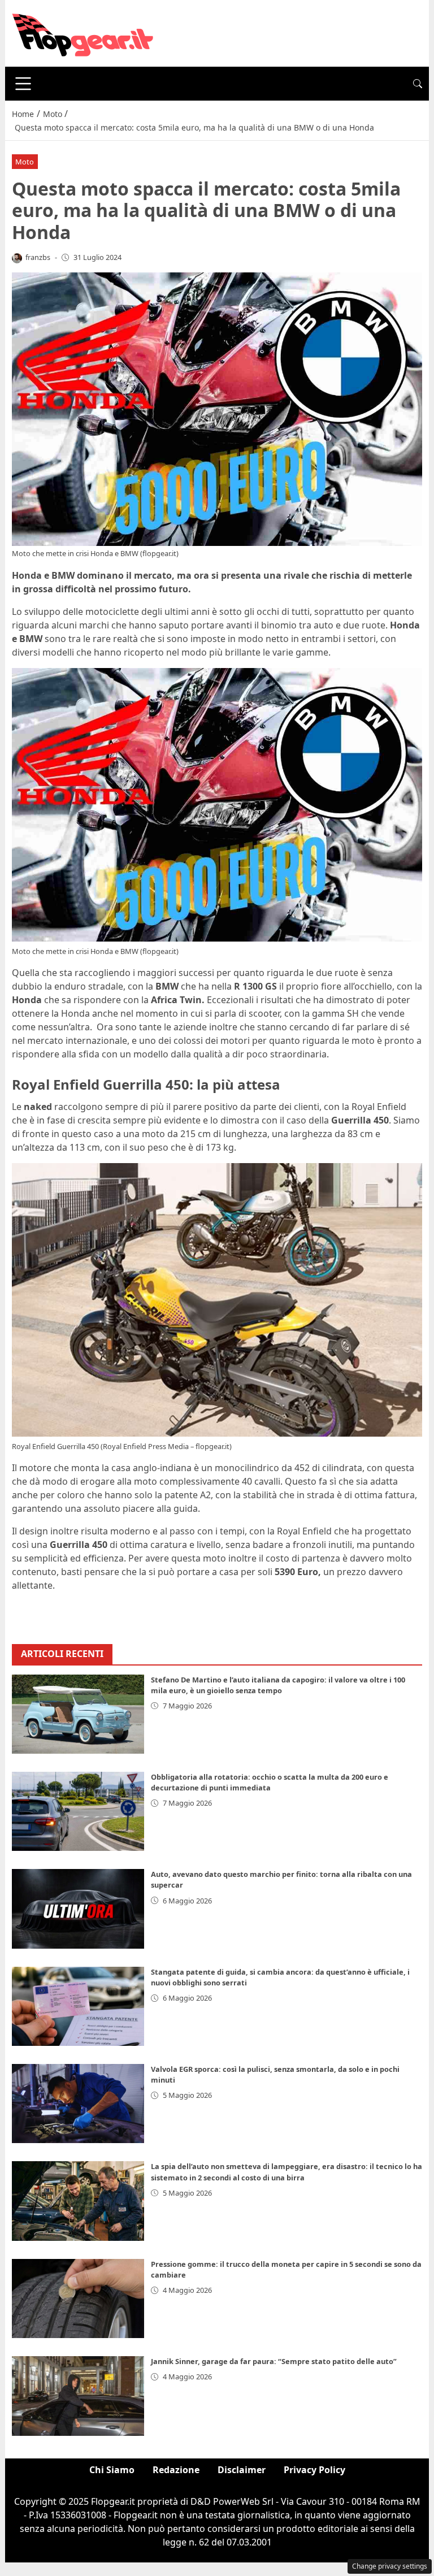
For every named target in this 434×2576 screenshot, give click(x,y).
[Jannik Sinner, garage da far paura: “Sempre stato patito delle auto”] (78, 2396)
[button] (418, 84)
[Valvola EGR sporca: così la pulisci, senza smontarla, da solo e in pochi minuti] (78, 2104)
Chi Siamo (112, 2470)
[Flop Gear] (83, 32)
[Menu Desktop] (23, 84)
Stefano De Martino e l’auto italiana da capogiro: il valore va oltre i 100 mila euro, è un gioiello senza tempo (278, 1685)
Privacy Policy (314, 2470)
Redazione (176, 2470)
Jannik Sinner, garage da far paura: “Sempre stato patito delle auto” (274, 2361)
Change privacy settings (390, 2566)
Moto (25, 162)
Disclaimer (242, 2470)
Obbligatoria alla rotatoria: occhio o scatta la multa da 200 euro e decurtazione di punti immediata (270, 1782)
